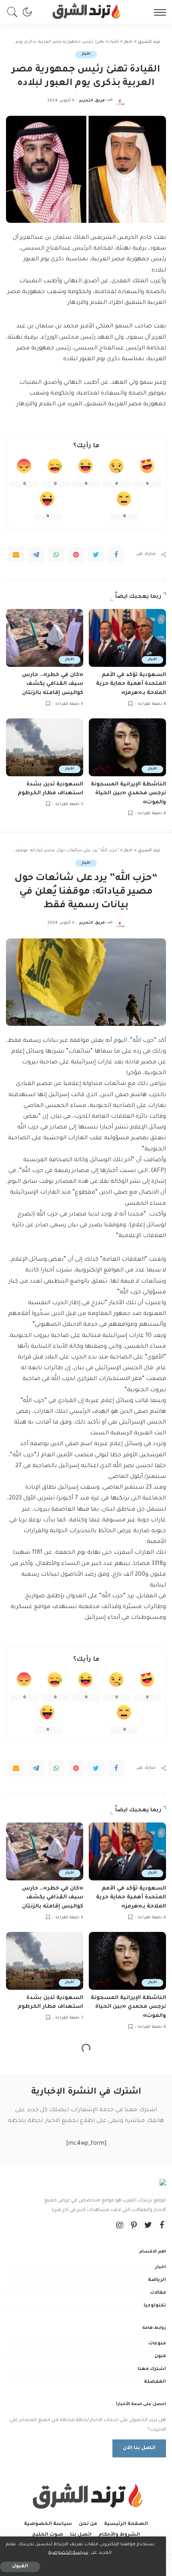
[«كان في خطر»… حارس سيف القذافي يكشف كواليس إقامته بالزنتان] (45, 638)
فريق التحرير (92, 101)
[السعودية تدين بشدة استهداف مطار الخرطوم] (45, 747)
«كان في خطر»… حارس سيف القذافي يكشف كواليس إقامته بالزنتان (53, 684)
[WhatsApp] (56, 555)
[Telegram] (36, 555)
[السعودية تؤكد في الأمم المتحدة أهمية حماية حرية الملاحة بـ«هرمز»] (127, 638)
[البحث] (14, 12)
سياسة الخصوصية (68, 2553)
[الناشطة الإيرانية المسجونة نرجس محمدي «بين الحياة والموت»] (127, 747)
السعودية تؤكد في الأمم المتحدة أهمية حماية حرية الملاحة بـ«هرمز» (131, 684)
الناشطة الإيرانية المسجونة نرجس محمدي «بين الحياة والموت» (128, 793)
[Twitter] (96, 555)
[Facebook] (116, 555)
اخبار (86, 54)
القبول (20, 2567)
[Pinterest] (76, 555)
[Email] (16, 555)
